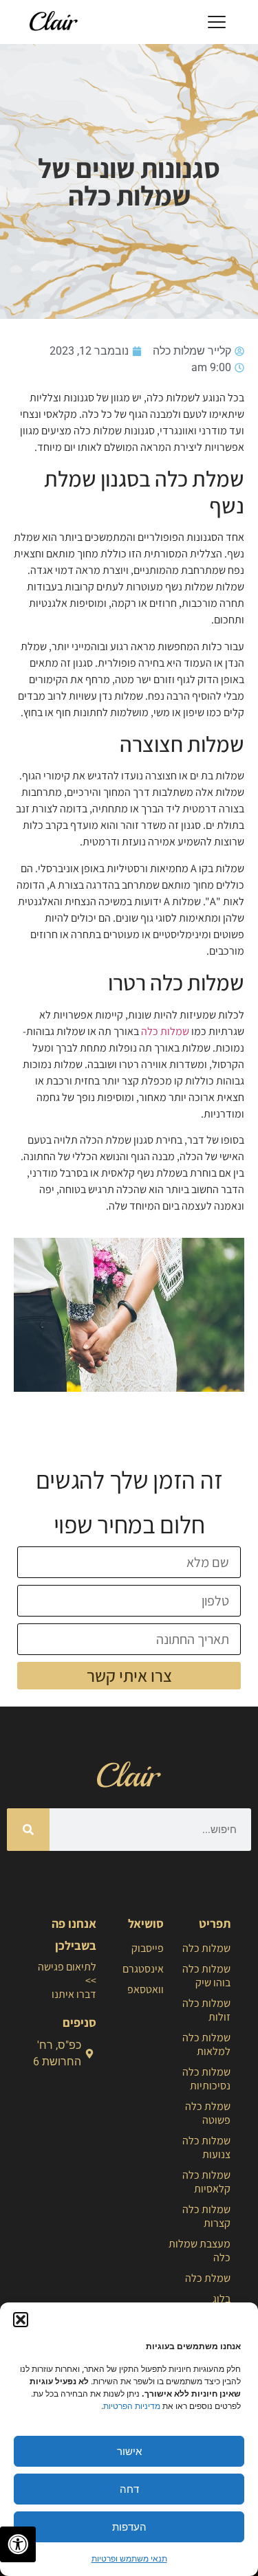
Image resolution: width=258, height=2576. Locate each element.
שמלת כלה (208, 2278)
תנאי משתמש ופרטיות (129, 2558)
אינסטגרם (143, 1969)
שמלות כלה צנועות (206, 2147)
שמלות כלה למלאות (206, 2044)
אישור (129, 2451)
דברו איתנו (74, 1994)
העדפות (129, 2527)
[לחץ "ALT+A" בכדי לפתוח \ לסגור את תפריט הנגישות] (18, 2544)
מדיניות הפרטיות (132, 2406)
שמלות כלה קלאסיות (206, 2182)
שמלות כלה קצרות (206, 2216)
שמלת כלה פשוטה (208, 2113)
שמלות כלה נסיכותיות (206, 2079)
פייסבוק (147, 1948)
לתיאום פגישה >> (67, 1974)
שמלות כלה (165, 1031)
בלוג (222, 2299)
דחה (129, 2489)
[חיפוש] (28, 1830)
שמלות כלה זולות (206, 2010)
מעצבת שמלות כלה (200, 2251)
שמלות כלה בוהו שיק (206, 1976)
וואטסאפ (145, 1989)
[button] (21, 2320)
